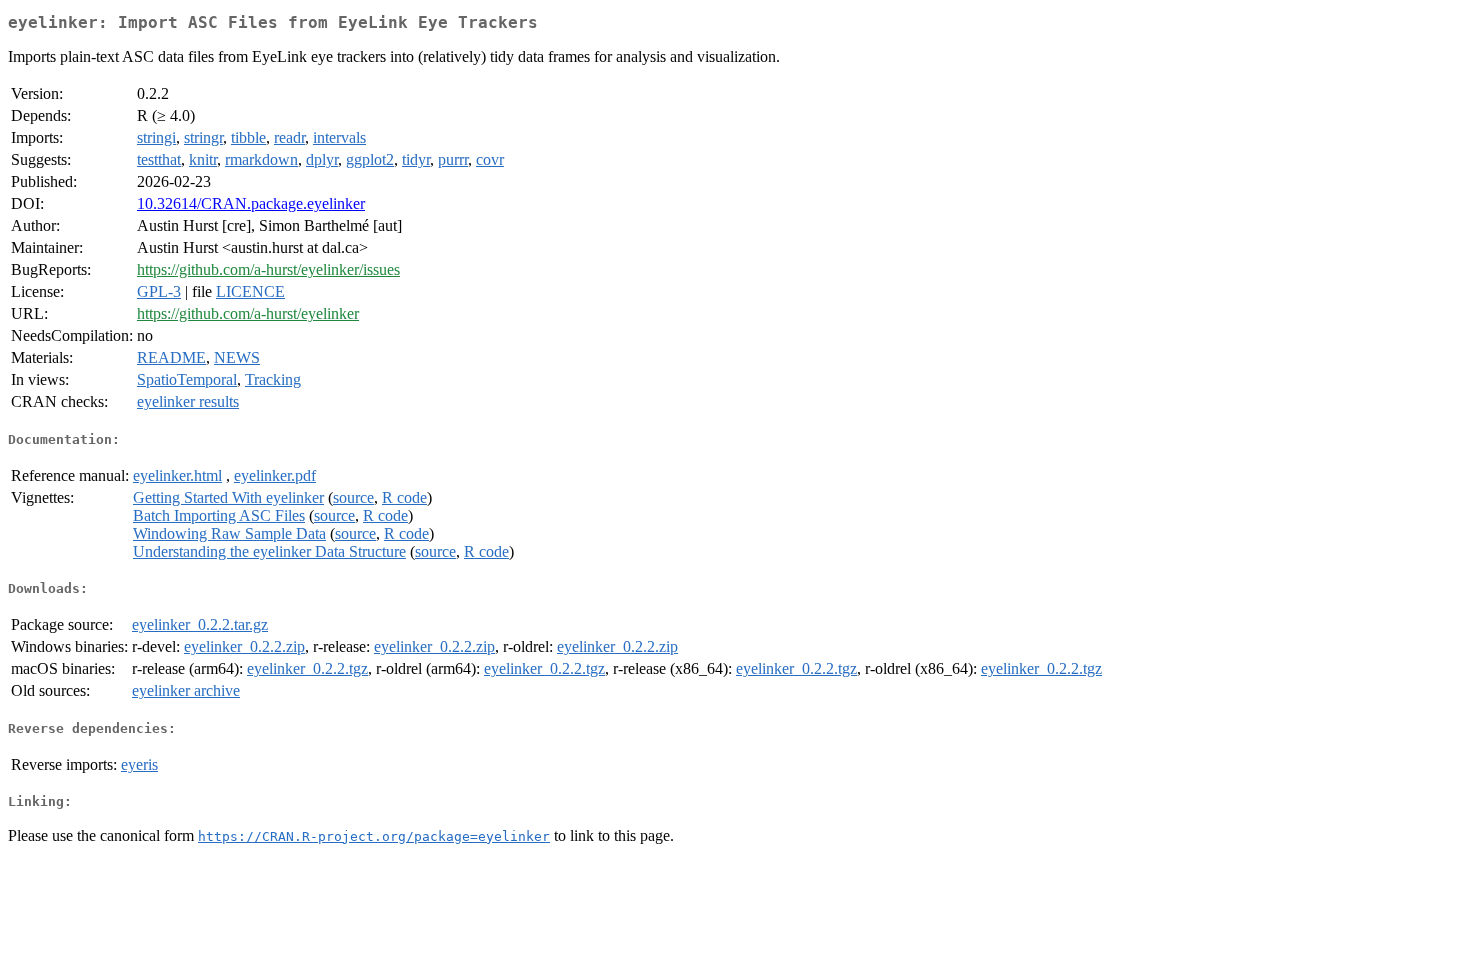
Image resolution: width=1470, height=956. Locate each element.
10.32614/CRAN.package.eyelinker (251, 203)
